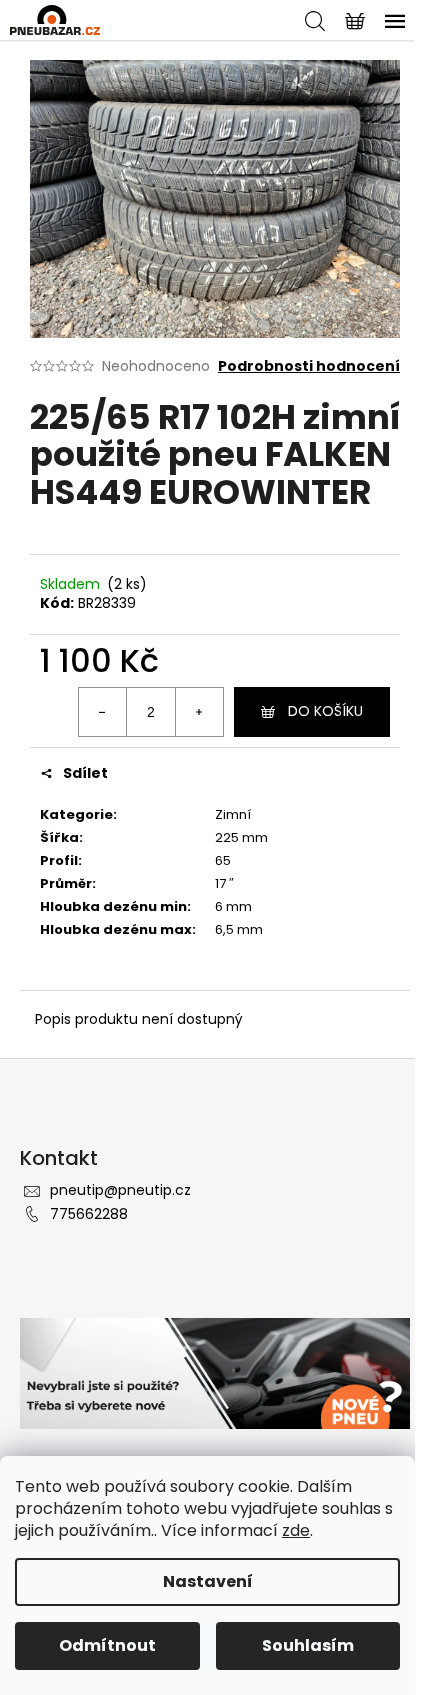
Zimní (233, 814)
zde (296, 1530)
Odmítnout (107, 1645)
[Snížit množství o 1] (103, 712)
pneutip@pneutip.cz (120, 1190)
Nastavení (208, 1581)
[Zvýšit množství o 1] (199, 712)
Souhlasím (308, 1645)
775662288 (89, 1214)
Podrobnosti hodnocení (309, 366)
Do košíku (325, 711)
